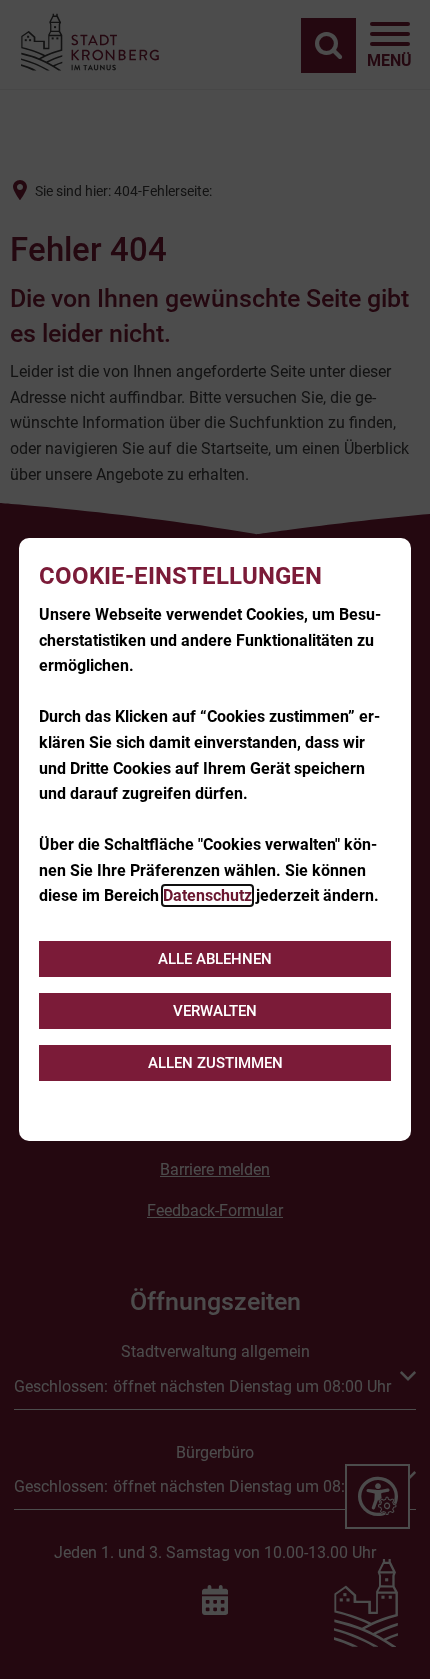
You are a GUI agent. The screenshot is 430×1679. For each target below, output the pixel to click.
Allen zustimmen (215, 1063)
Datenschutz (207, 895)
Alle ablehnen (215, 959)
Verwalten (215, 1011)
